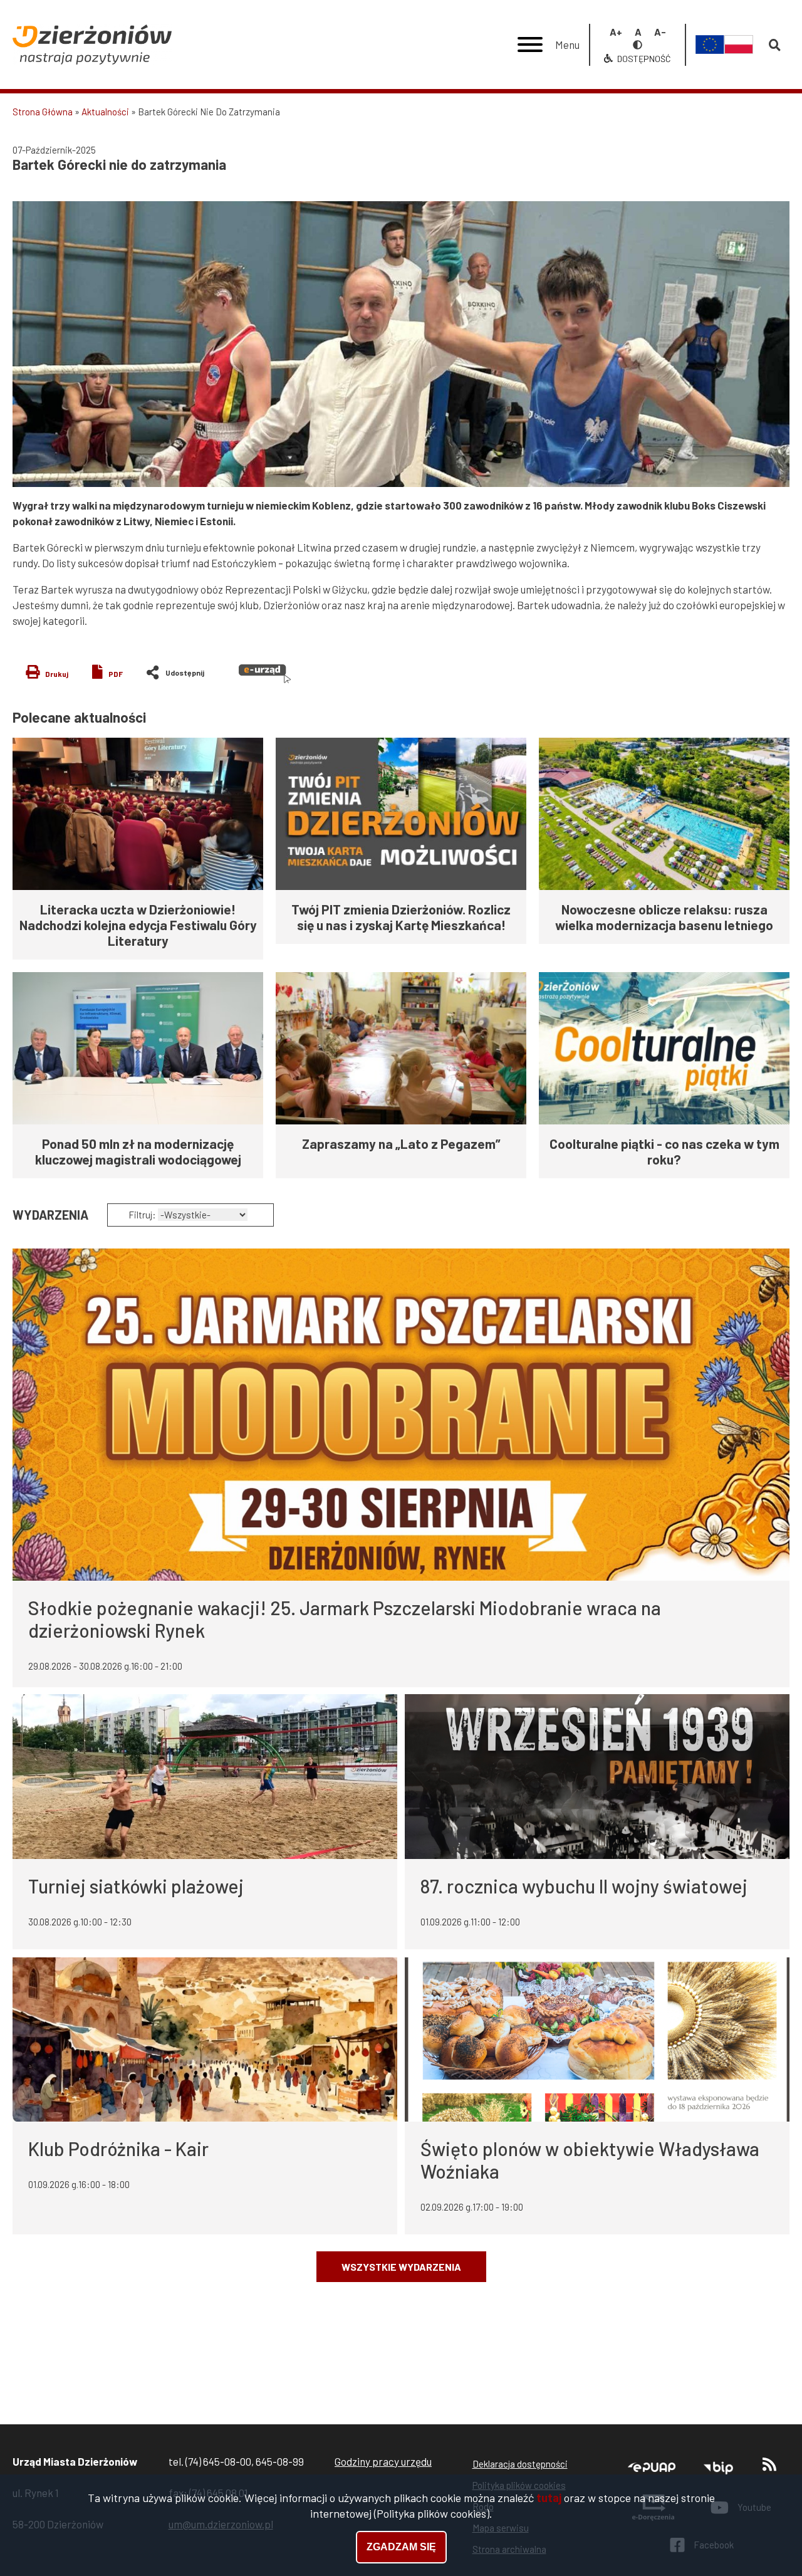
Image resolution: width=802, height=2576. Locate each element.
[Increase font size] (616, 32)
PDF (116, 674)
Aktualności (105, 112)
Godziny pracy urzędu (383, 2461)
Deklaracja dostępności (520, 2464)
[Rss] (769, 2467)
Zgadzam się (401, 2547)
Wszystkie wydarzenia (401, 2267)
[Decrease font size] (660, 32)
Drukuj (57, 674)
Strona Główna (43, 112)
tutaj (549, 2498)
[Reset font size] (638, 32)
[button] (401, 344)
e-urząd (265, 674)
